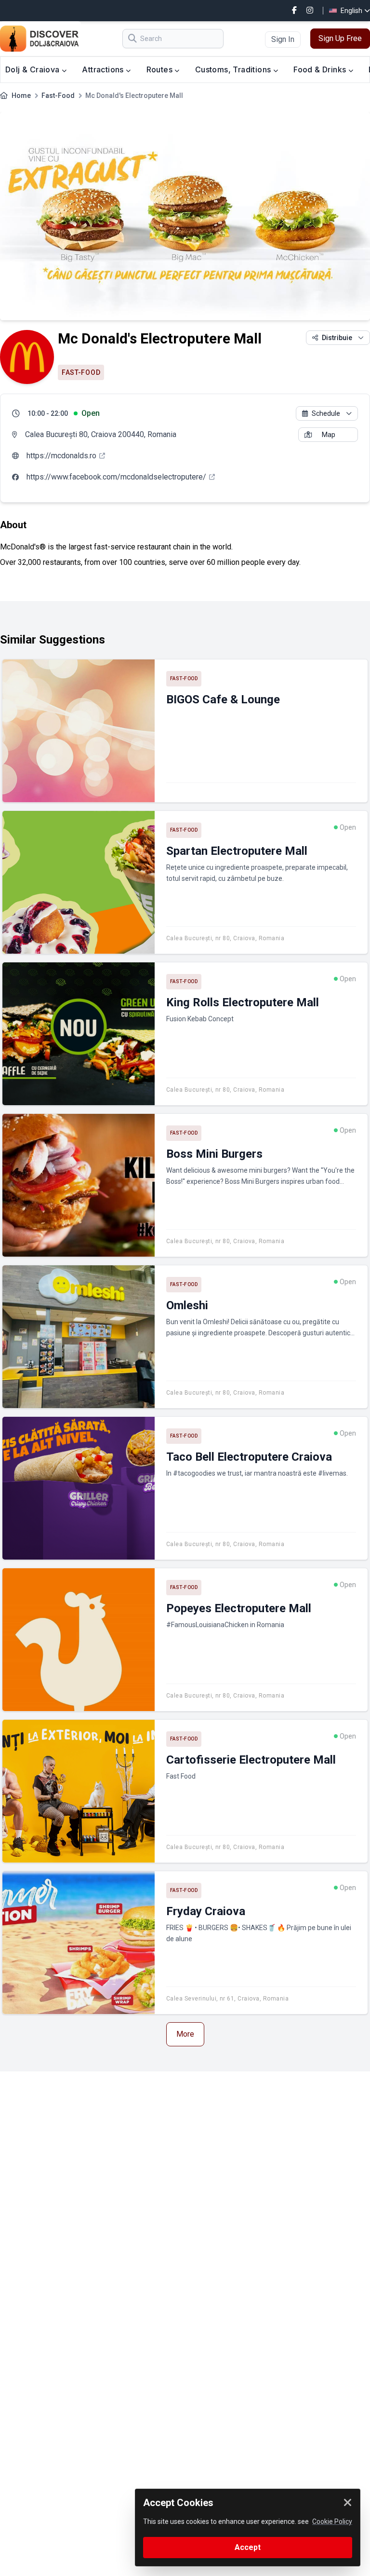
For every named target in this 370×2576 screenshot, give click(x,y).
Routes (161, 69)
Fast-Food (58, 96)
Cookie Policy (332, 2521)
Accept (248, 2547)
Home (21, 96)
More (185, 2034)
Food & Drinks (321, 69)
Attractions (104, 69)
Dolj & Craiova (33, 69)
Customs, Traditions (234, 69)
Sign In (283, 39)
